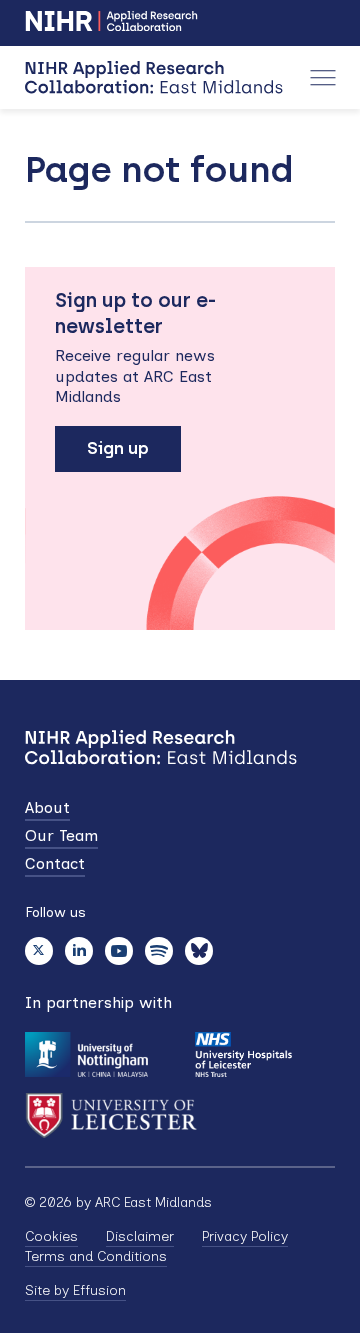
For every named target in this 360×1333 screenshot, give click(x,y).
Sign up (118, 448)
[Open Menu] (323, 78)
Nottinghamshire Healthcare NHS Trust (242, 1054)
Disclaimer (140, 1236)
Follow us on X (39, 951)
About (47, 807)
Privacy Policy (245, 1236)
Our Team (61, 835)
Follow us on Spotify (159, 951)
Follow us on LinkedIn (79, 951)
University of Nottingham (86, 1054)
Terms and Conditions (96, 1256)
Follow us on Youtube (119, 951)
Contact (55, 863)
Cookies (51, 1236)
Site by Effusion (75, 1290)
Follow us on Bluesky (199, 951)
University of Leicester (111, 1115)
